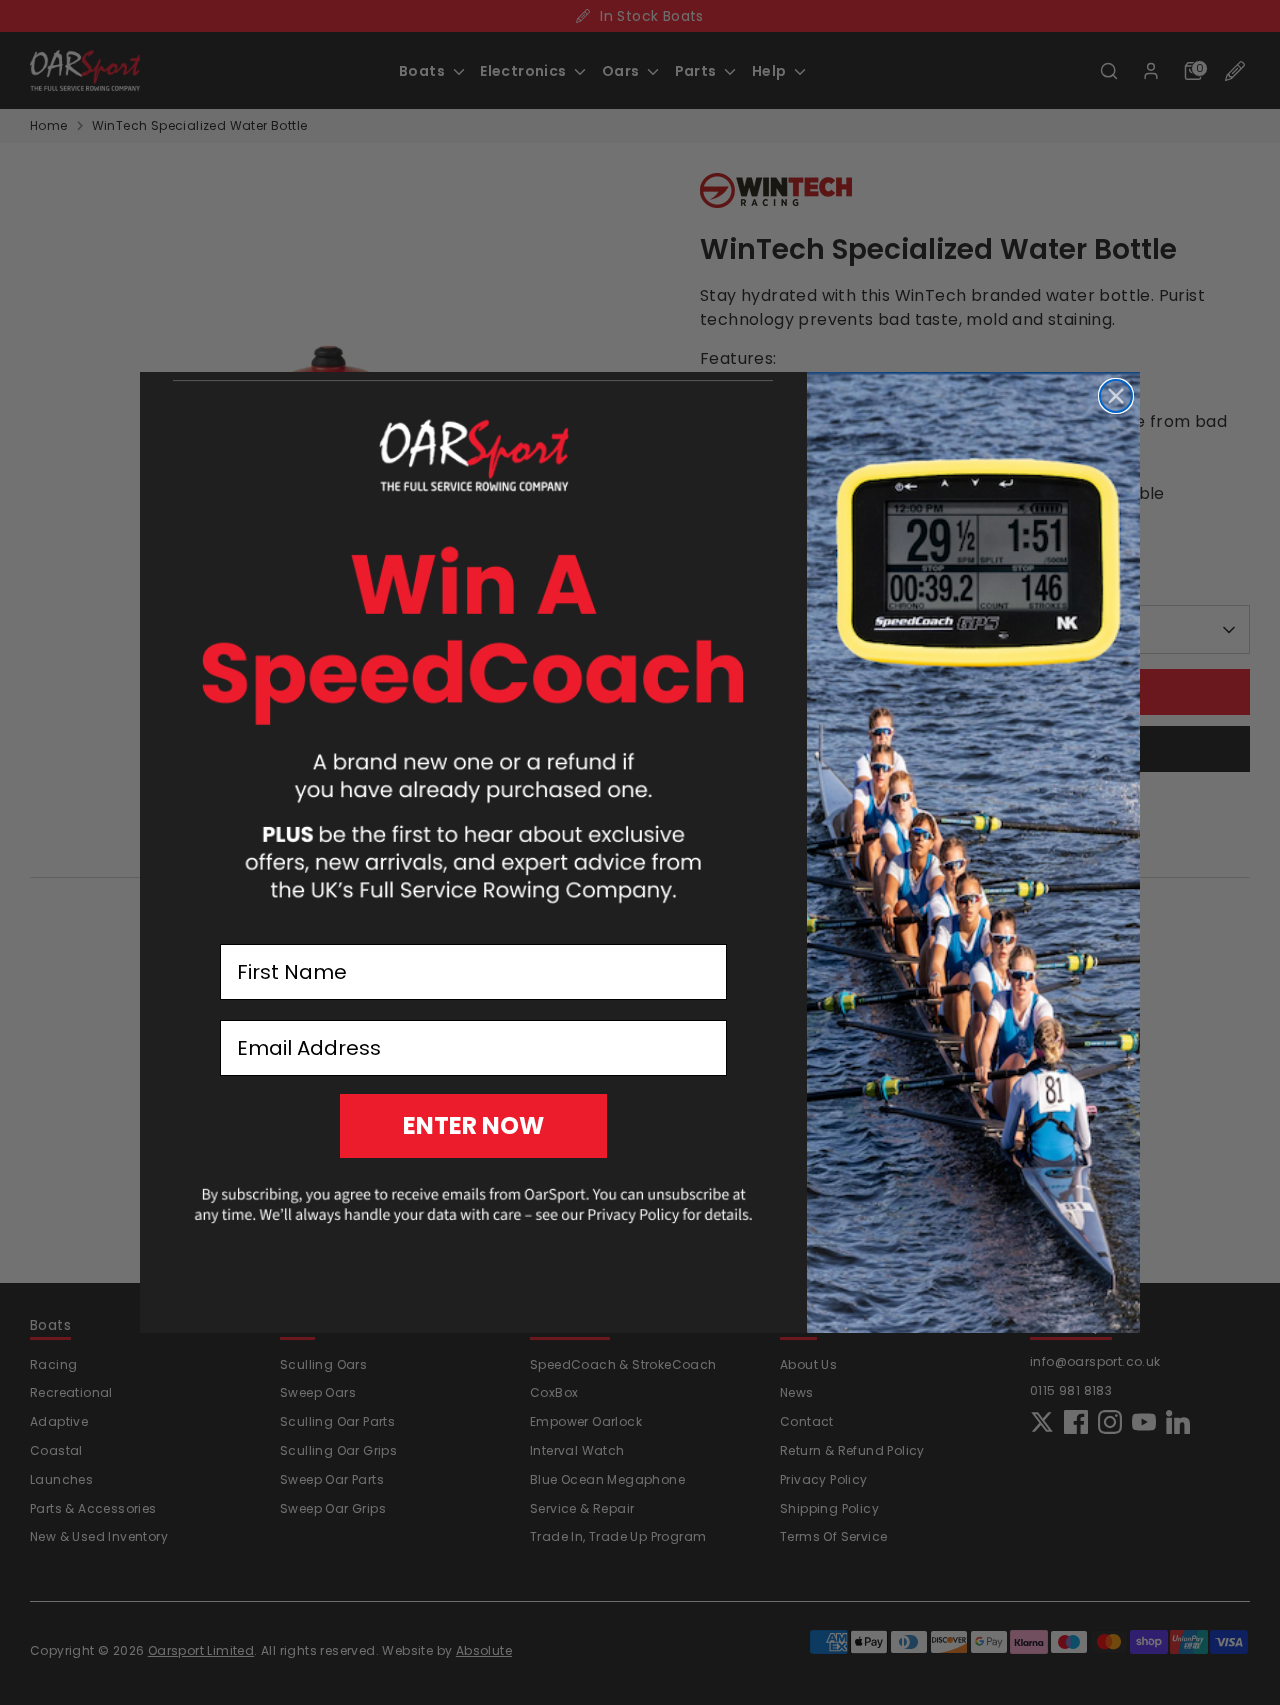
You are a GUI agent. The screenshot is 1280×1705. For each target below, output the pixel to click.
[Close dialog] (1116, 396)
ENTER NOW (473, 1125)
